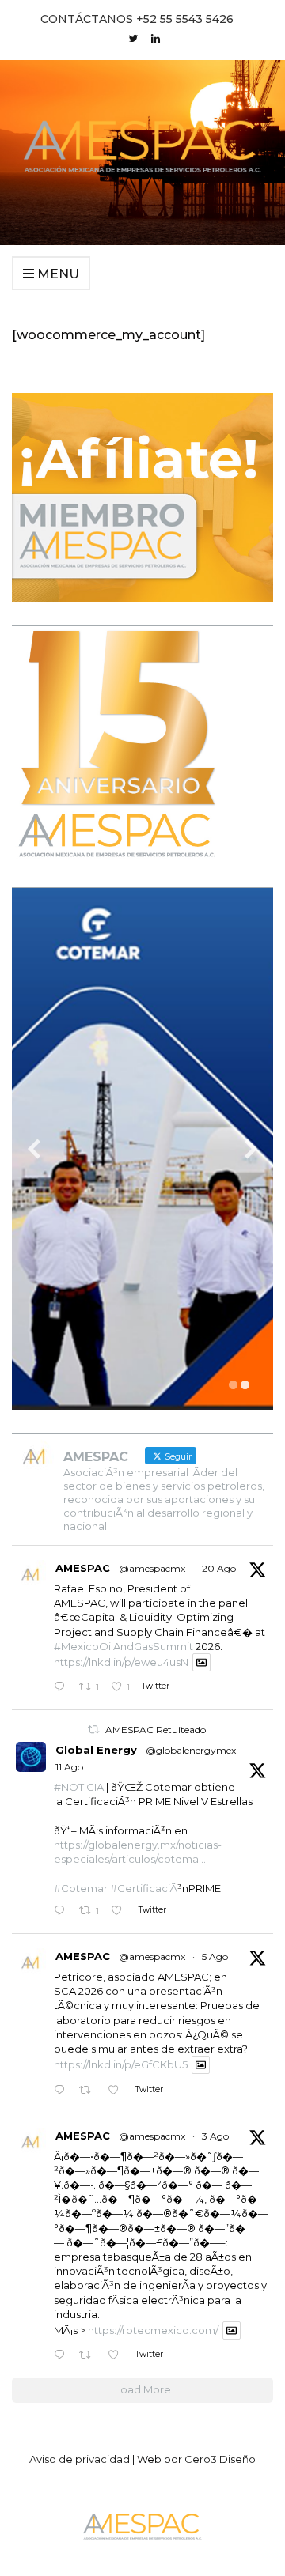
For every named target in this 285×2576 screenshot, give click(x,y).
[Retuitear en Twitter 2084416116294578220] (89, 2356)
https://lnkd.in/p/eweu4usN (121, 1662)
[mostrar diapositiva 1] (233, 1385)
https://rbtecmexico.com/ (153, 2330)
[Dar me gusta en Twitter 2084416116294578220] (118, 2356)
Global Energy (96, 1750)
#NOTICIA (79, 1787)
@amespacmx (152, 1568)
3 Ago (215, 2136)
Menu (57, 274)
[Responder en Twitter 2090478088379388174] (63, 1688)
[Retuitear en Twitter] (93, 1730)
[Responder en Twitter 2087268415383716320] (63, 1911)
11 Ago (69, 1767)
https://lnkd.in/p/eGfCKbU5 (121, 2064)
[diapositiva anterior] (34, 1149)
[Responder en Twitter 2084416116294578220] (63, 2356)
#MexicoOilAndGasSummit (123, 1646)
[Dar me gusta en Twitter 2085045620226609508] (118, 2090)
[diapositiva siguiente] (251, 1149)
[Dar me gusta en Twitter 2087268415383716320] (121, 1911)
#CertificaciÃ (144, 1888)
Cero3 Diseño (220, 2459)
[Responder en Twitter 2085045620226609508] (63, 2090)
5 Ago (215, 1957)
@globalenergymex (191, 1750)
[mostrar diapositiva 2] (245, 1385)
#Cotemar (81, 1888)
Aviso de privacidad (80, 2459)
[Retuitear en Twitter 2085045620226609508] (89, 2090)
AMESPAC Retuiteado (156, 1730)
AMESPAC (83, 1568)
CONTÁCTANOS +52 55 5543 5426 (137, 19)
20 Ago (219, 1568)
